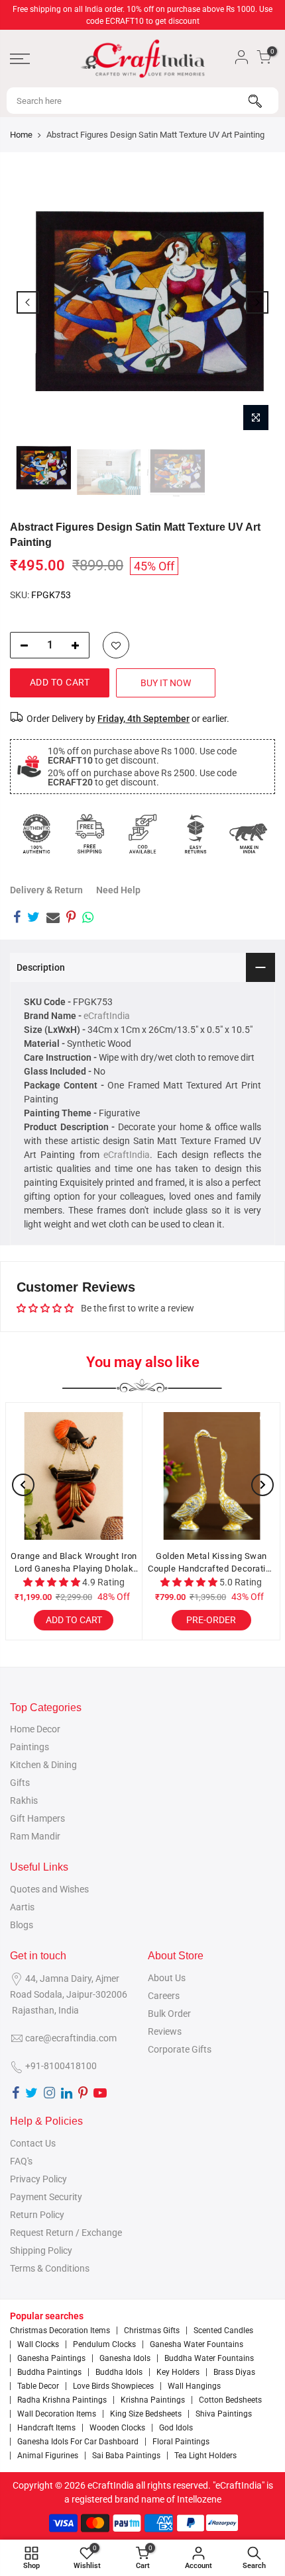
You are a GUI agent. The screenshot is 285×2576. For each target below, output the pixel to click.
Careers (164, 1996)
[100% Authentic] (36, 834)
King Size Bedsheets (146, 2414)
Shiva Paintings (224, 2414)
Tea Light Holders (205, 2456)
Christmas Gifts (152, 2331)
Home (21, 135)
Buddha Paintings (49, 2372)
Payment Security (46, 2197)
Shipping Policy (41, 2250)
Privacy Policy (38, 2179)
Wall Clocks (38, 2344)
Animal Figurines (48, 2456)
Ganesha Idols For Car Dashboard (78, 2442)
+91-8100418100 (61, 2066)
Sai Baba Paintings (126, 2456)
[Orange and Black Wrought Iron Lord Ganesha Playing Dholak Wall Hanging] (74, 1476)
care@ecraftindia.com (71, 2038)
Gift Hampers (37, 1818)
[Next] (257, 302)
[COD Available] (142, 834)
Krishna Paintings (153, 2400)
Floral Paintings (181, 2442)
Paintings (29, 1747)
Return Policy (37, 2215)
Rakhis (24, 1800)
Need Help (118, 890)
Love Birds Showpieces (113, 2386)
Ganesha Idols (125, 2358)
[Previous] (28, 302)
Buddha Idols (119, 2372)
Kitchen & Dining (43, 1765)
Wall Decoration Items (57, 2414)
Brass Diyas (234, 2372)
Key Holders (178, 2372)
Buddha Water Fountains (209, 2358)
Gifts (20, 1783)
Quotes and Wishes (49, 1889)
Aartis (22, 1907)
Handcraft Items (46, 2428)
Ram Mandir (35, 1836)
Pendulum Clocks (104, 2344)
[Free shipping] (89, 834)
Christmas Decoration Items (60, 2331)
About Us (167, 1978)
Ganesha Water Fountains (197, 2344)
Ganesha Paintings (51, 2358)
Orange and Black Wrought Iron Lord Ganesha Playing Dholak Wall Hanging (74, 1563)
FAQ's (21, 2161)
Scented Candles (223, 2331)
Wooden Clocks (117, 2428)
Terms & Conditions (50, 2268)
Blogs (22, 1925)
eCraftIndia (107, 1016)
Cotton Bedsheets (230, 2400)
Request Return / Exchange (66, 2233)
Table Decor (38, 2386)
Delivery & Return (46, 890)
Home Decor (35, 1729)
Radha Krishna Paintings (62, 2400)
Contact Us (33, 2143)
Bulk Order (169, 2014)
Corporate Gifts (180, 2049)
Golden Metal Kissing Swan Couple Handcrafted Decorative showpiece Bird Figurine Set (211, 1563)
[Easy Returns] (196, 834)
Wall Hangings (194, 2386)
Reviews (165, 2031)
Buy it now (166, 683)
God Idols (176, 2428)
